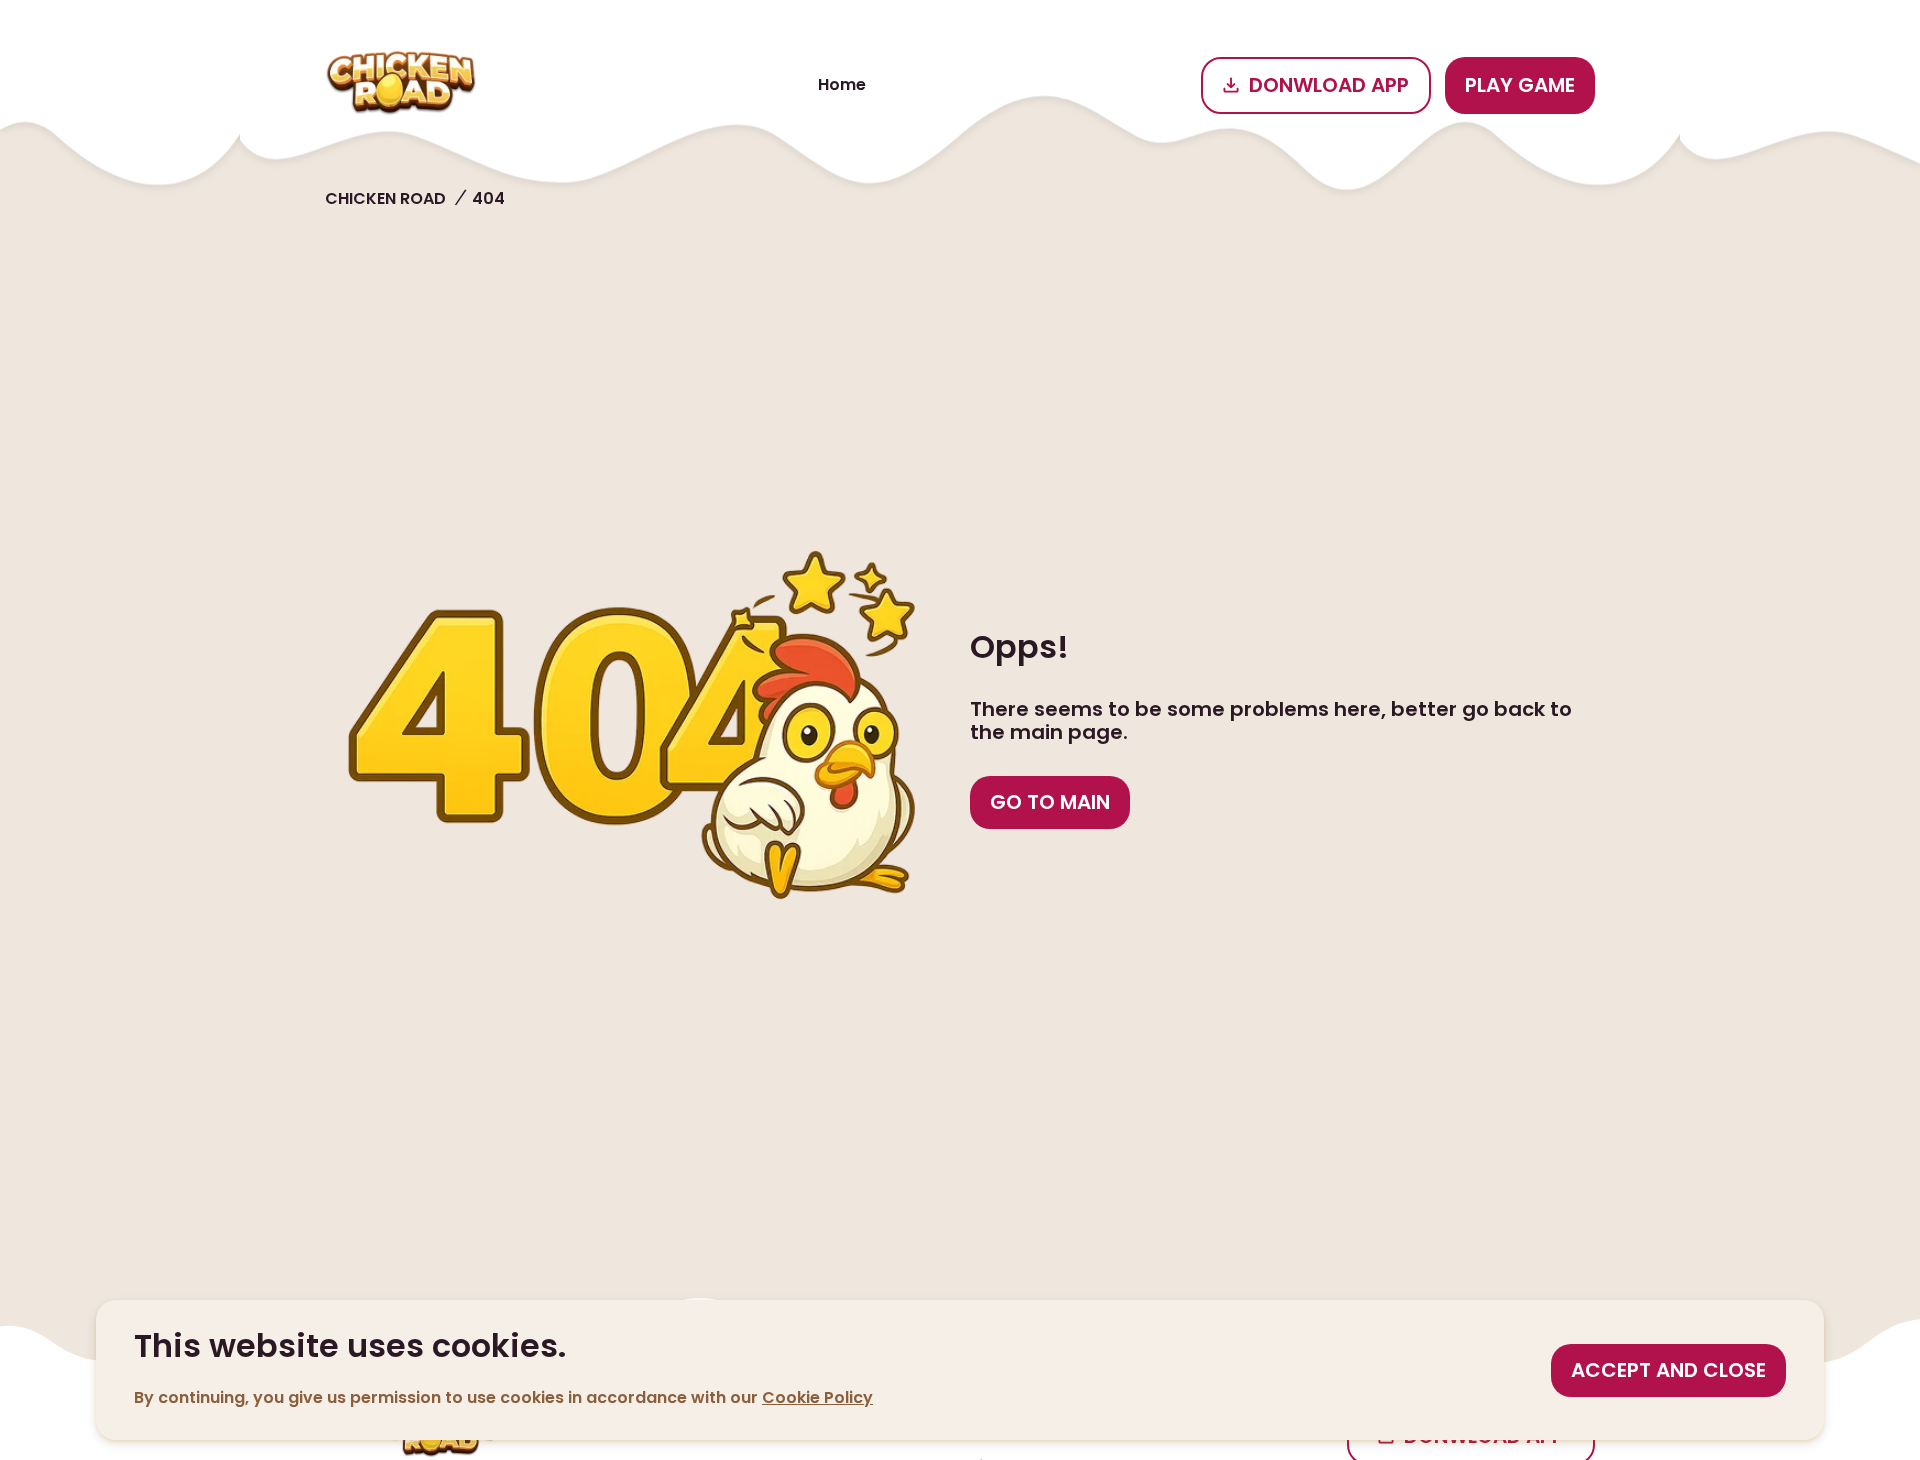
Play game (1520, 85)
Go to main (1050, 802)
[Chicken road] (401, 85)
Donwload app (1329, 85)
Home (842, 84)
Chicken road (385, 198)
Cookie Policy (817, 1397)
